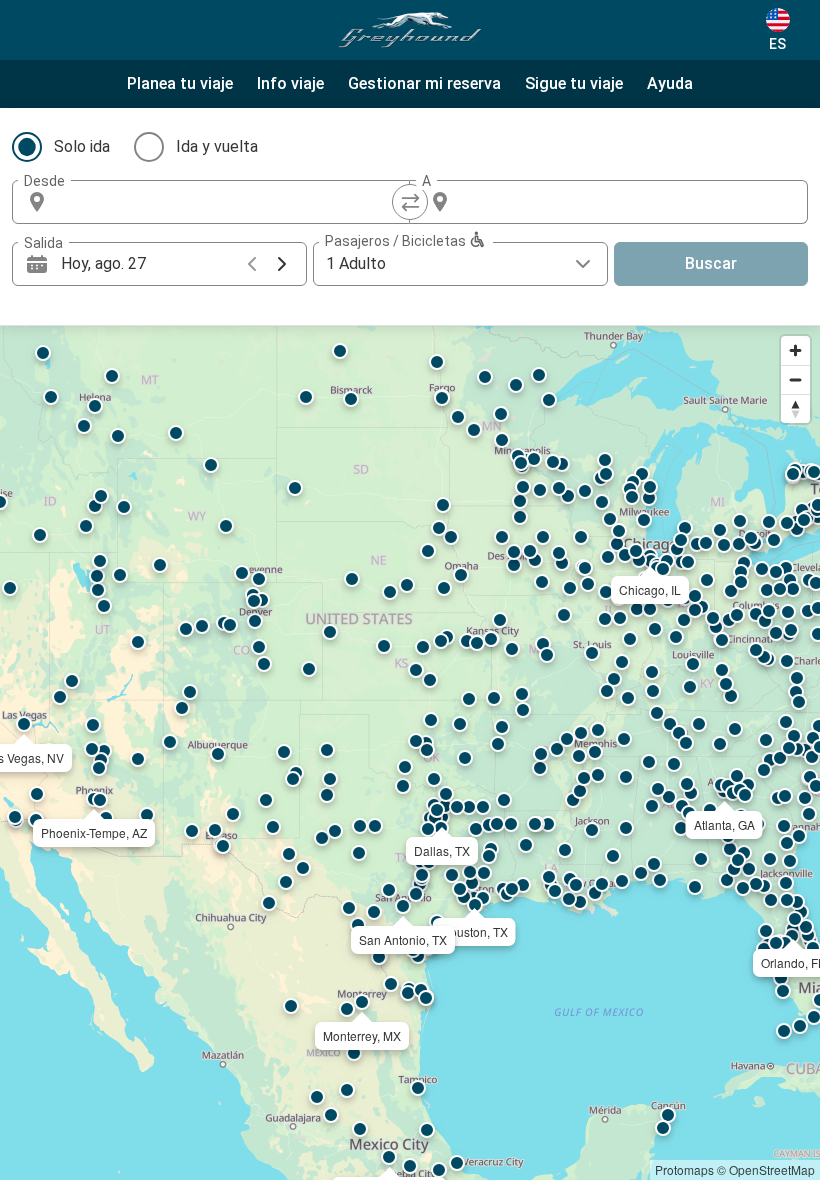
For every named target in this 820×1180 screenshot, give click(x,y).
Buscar (711, 263)
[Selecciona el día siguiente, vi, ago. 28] (282, 264)
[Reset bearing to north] (795, 408)
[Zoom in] (795, 350)
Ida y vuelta (217, 146)
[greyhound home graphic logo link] (410, 30)
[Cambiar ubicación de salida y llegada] (410, 202)
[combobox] (229, 202)
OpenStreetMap (772, 1169)
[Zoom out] (795, 379)
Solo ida (82, 146)
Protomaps (684, 1169)
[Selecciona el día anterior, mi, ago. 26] (252, 264)
